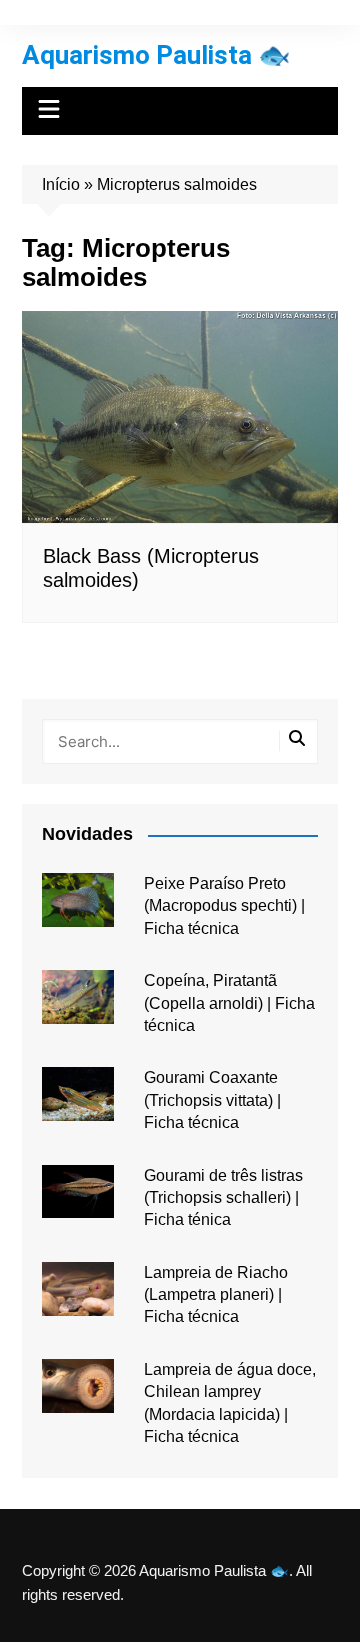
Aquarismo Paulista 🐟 (156, 55)
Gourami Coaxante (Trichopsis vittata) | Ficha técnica (212, 1100)
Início (61, 184)
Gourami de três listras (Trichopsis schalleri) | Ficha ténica (223, 1198)
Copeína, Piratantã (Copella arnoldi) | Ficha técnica (229, 1003)
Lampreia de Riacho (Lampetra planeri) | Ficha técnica (216, 1295)
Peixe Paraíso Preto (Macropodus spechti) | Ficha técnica (224, 906)
